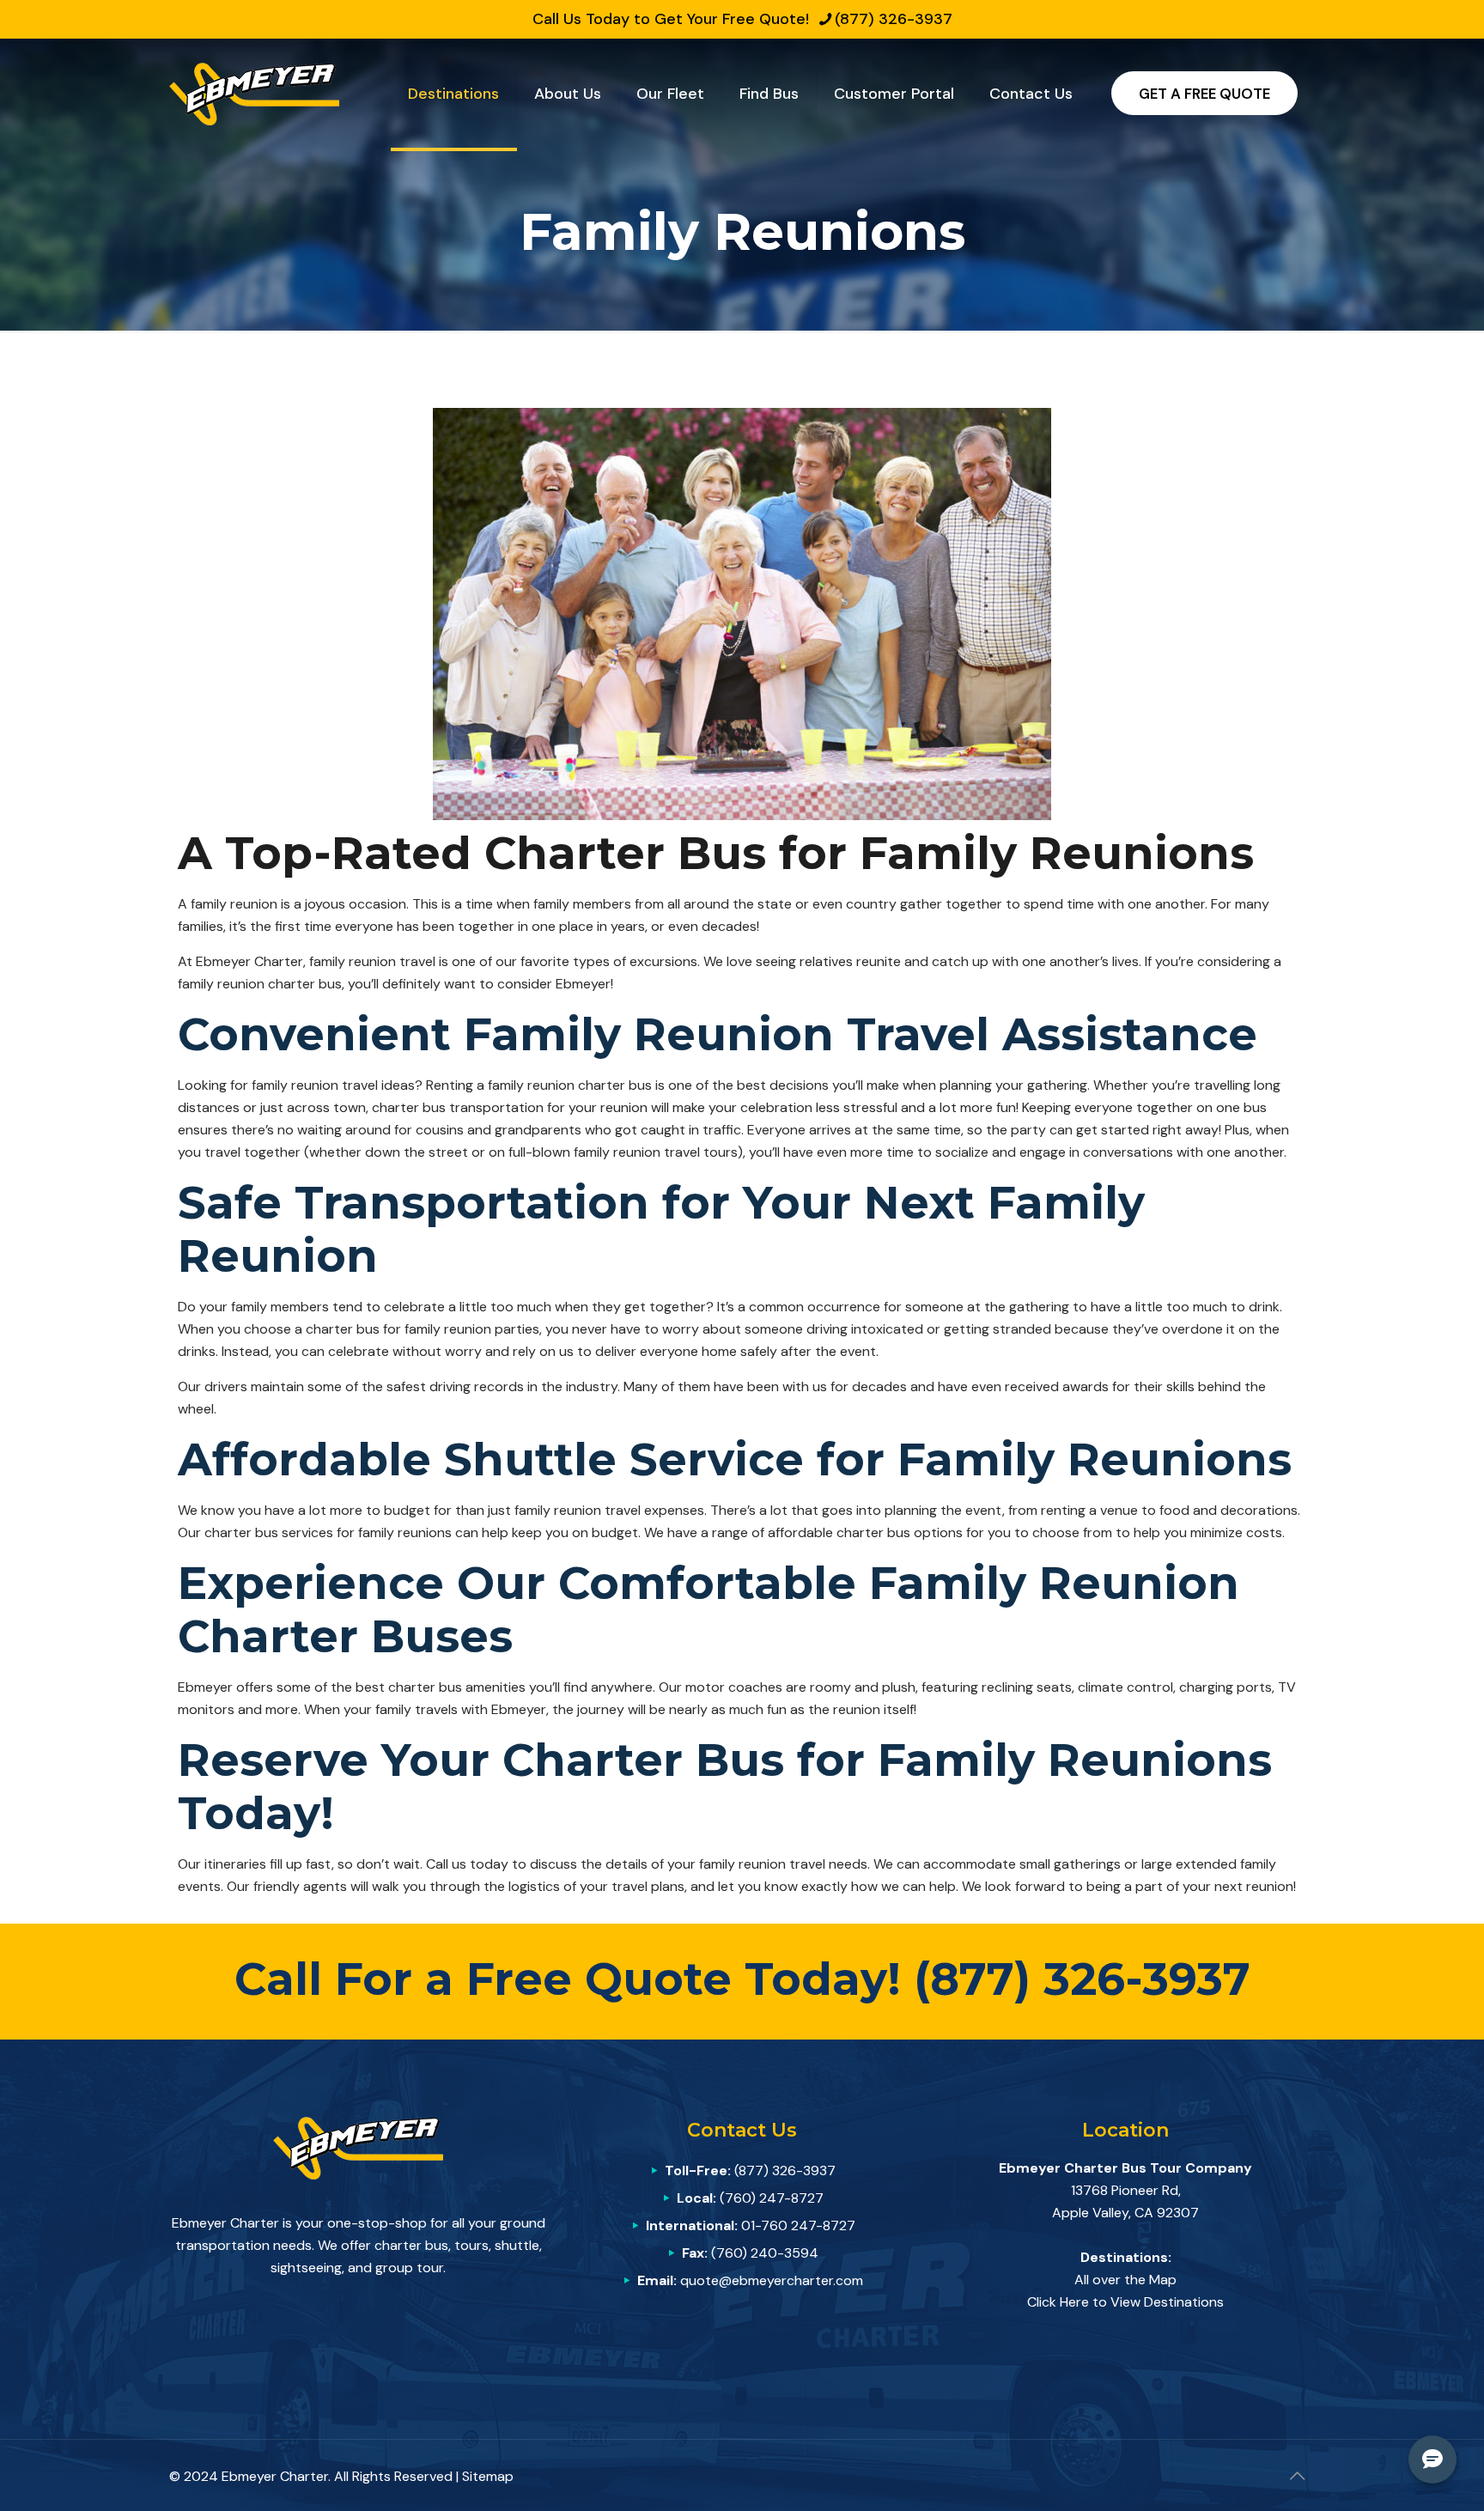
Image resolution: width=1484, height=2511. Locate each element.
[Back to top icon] (1297, 2476)
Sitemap (488, 2476)
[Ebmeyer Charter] (254, 93)
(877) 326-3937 (894, 19)
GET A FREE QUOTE (1204, 94)
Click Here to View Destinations (1125, 2302)
